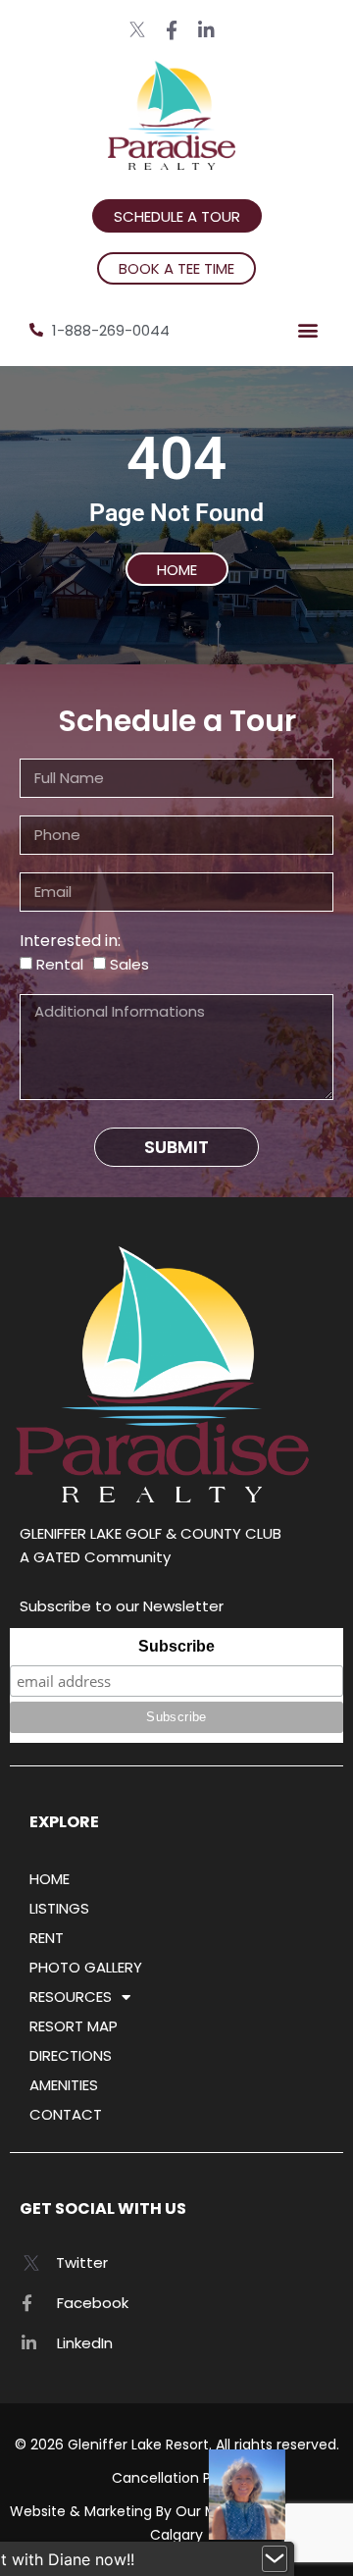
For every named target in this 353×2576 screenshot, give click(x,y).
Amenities (64, 2085)
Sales (129, 964)
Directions (71, 2055)
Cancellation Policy (177, 2478)
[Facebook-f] (172, 30)
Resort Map (74, 2026)
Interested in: (70, 941)
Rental (60, 964)
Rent (47, 1938)
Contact (66, 2114)
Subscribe (176, 1646)
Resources (71, 1997)
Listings (59, 1908)
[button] (307, 330)
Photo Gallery (86, 1967)
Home (50, 1879)
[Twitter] (138, 29)
